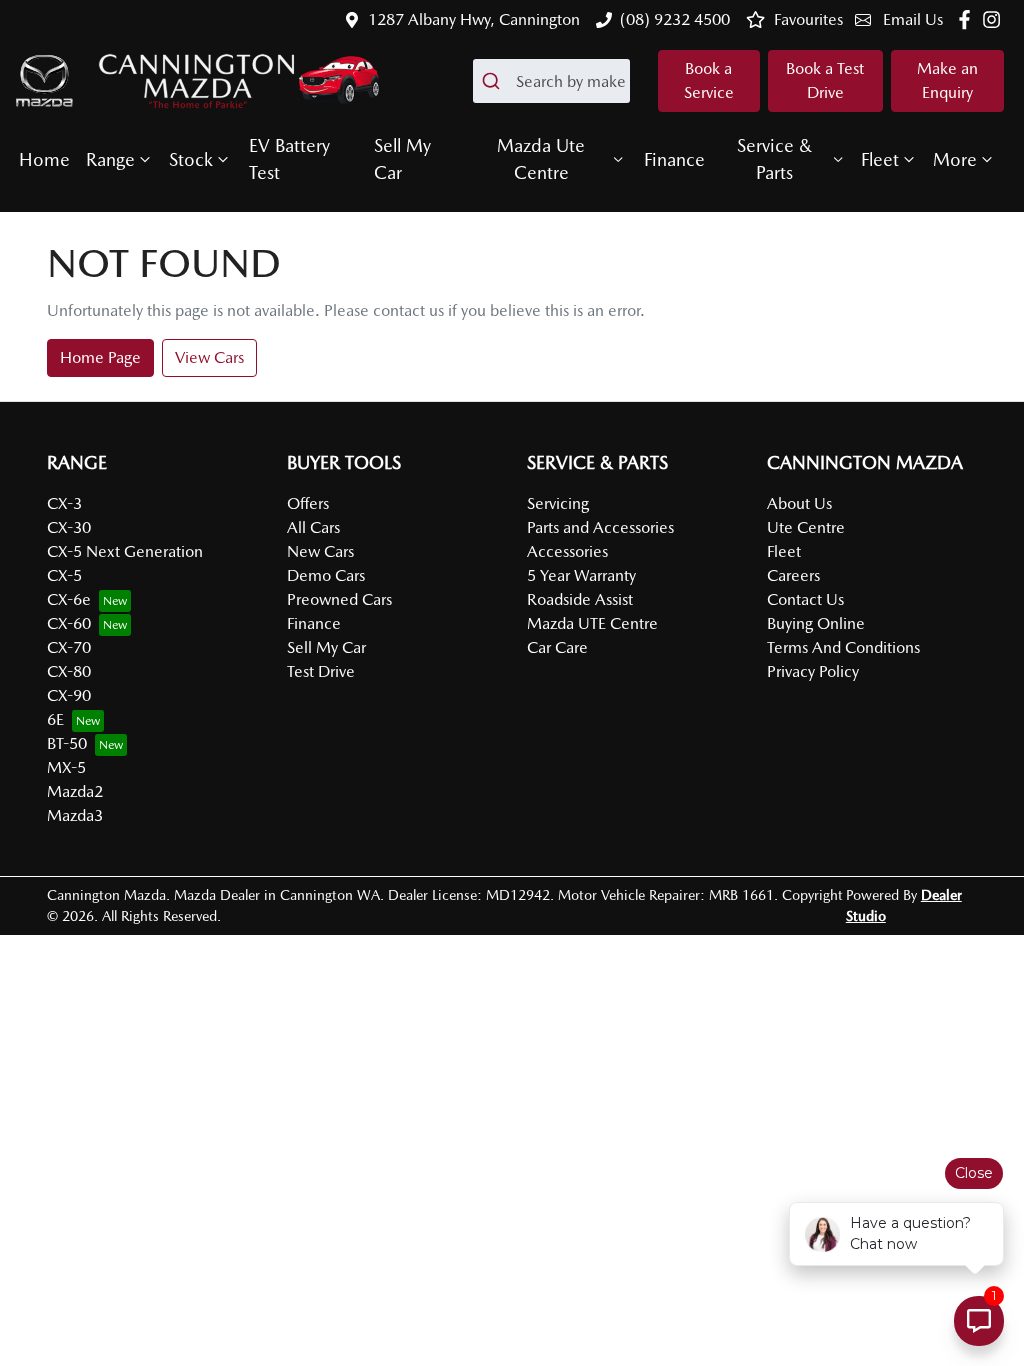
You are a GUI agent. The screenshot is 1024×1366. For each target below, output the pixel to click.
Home (44, 159)
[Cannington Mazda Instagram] (995, 19)
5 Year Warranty (581, 575)
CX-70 (69, 647)
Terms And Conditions (843, 647)
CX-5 (64, 575)
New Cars (320, 551)
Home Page (100, 357)
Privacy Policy (813, 671)
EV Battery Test (289, 159)
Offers (308, 503)
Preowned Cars (339, 599)
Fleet (880, 159)
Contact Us (805, 599)
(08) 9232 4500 (675, 19)
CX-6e (69, 599)
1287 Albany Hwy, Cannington (474, 19)
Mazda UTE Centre (592, 623)
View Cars (209, 357)
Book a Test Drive (825, 80)
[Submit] (494, 81)
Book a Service (709, 80)
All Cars (313, 527)
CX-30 (69, 527)
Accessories (567, 551)
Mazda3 (75, 815)
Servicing (558, 503)
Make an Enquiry (947, 80)
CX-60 (69, 623)
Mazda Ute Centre (541, 159)
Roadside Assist (580, 599)
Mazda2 (75, 791)
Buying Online (816, 623)
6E (55, 719)
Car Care (557, 647)
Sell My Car (402, 159)
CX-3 (64, 503)
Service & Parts (774, 159)
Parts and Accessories (600, 527)
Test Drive (321, 671)
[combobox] (551, 81)
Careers (793, 575)
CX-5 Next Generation (125, 551)
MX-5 (66, 767)
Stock (191, 159)
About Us (799, 503)
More (955, 159)
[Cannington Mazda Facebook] (968, 19)
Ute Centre (806, 527)
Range (110, 159)
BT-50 (67, 743)
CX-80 (69, 671)
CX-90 (69, 695)
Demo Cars (326, 575)
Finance (674, 159)
